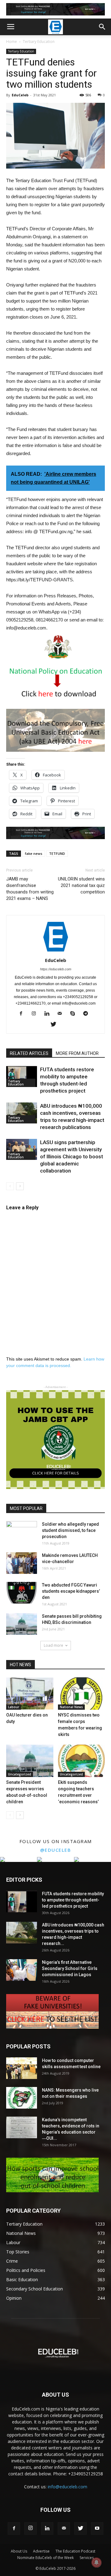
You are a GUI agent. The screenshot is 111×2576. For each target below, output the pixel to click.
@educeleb (56, 1850)
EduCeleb (20, 95)
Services (87, 2558)
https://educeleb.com (56, 969)
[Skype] (75, 1014)
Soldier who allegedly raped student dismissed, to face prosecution (70, 1530)
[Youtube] (97, 2528)
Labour (14, 1707)
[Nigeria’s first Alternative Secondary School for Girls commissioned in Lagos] (22, 1970)
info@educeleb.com (68, 2487)
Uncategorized (20, 1774)
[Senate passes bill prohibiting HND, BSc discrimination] (22, 1624)
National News (71, 1707)
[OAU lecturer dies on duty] (30, 1694)
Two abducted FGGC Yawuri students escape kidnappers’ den (71, 1591)
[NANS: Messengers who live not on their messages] (22, 2098)
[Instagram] (36, 1014)
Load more (53, 1645)
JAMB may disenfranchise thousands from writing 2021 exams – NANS (30, 889)
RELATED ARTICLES (29, 1053)
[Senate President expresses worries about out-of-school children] (30, 1761)
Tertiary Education (39, 42)
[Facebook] (23, 1014)
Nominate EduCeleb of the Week (45, 2558)
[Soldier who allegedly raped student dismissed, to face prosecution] (22, 1532)
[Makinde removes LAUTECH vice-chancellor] (22, 1563)
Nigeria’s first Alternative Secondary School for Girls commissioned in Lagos (70, 1968)
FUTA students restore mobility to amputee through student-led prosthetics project (73, 1900)
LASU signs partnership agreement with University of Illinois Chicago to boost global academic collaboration (72, 1156)
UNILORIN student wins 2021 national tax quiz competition (81, 885)
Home (12, 42)
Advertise (41, 2551)
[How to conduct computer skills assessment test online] (22, 2068)
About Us (19, 2551)
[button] (102, 27)
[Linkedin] (49, 1014)
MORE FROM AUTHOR (77, 1053)
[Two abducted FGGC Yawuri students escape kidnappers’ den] (22, 1593)
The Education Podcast (75, 2551)
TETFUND (57, 853)
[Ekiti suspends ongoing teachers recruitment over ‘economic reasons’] (82, 1761)
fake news (34, 853)
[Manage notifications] (97, 2562)
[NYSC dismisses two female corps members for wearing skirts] (82, 1694)
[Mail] (62, 1014)
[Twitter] (56, 1025)
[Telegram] (88, 1014)
